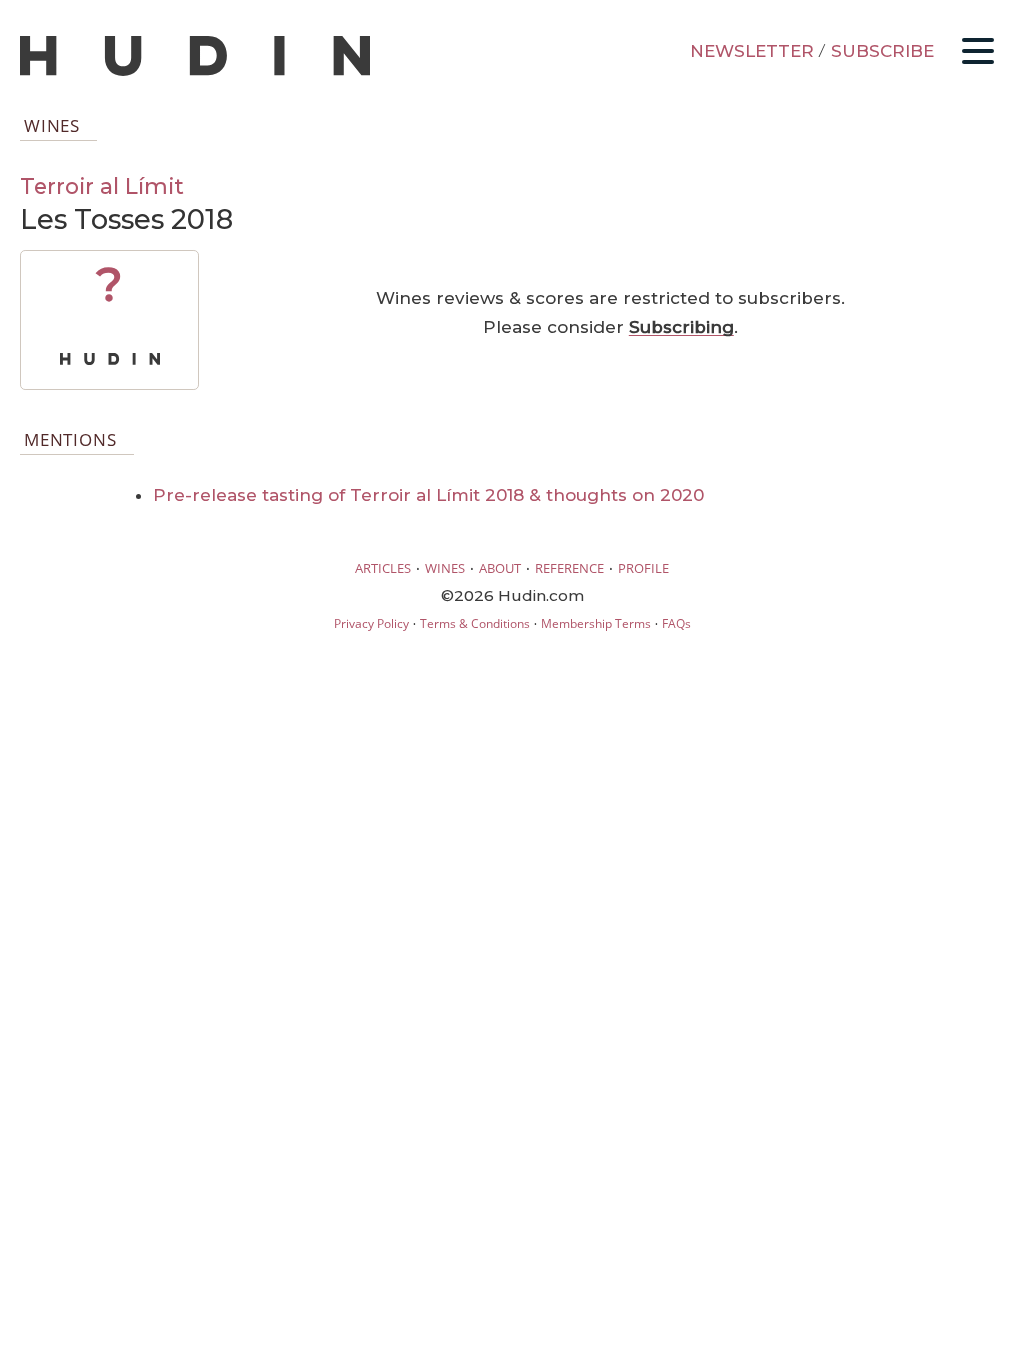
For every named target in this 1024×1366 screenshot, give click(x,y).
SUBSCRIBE (882, 51)
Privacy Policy (371, 623)
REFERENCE (569, 568)
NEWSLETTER (752, 51)
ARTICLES (383, 568)
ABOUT (500, 568)
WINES (445, 568)
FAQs (676, 623)
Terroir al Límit (102, 186)
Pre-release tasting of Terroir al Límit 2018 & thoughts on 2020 (428, 495)
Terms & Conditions (475, 623)
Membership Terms (596, 623)
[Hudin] (195, 71)
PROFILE (643, 568)
